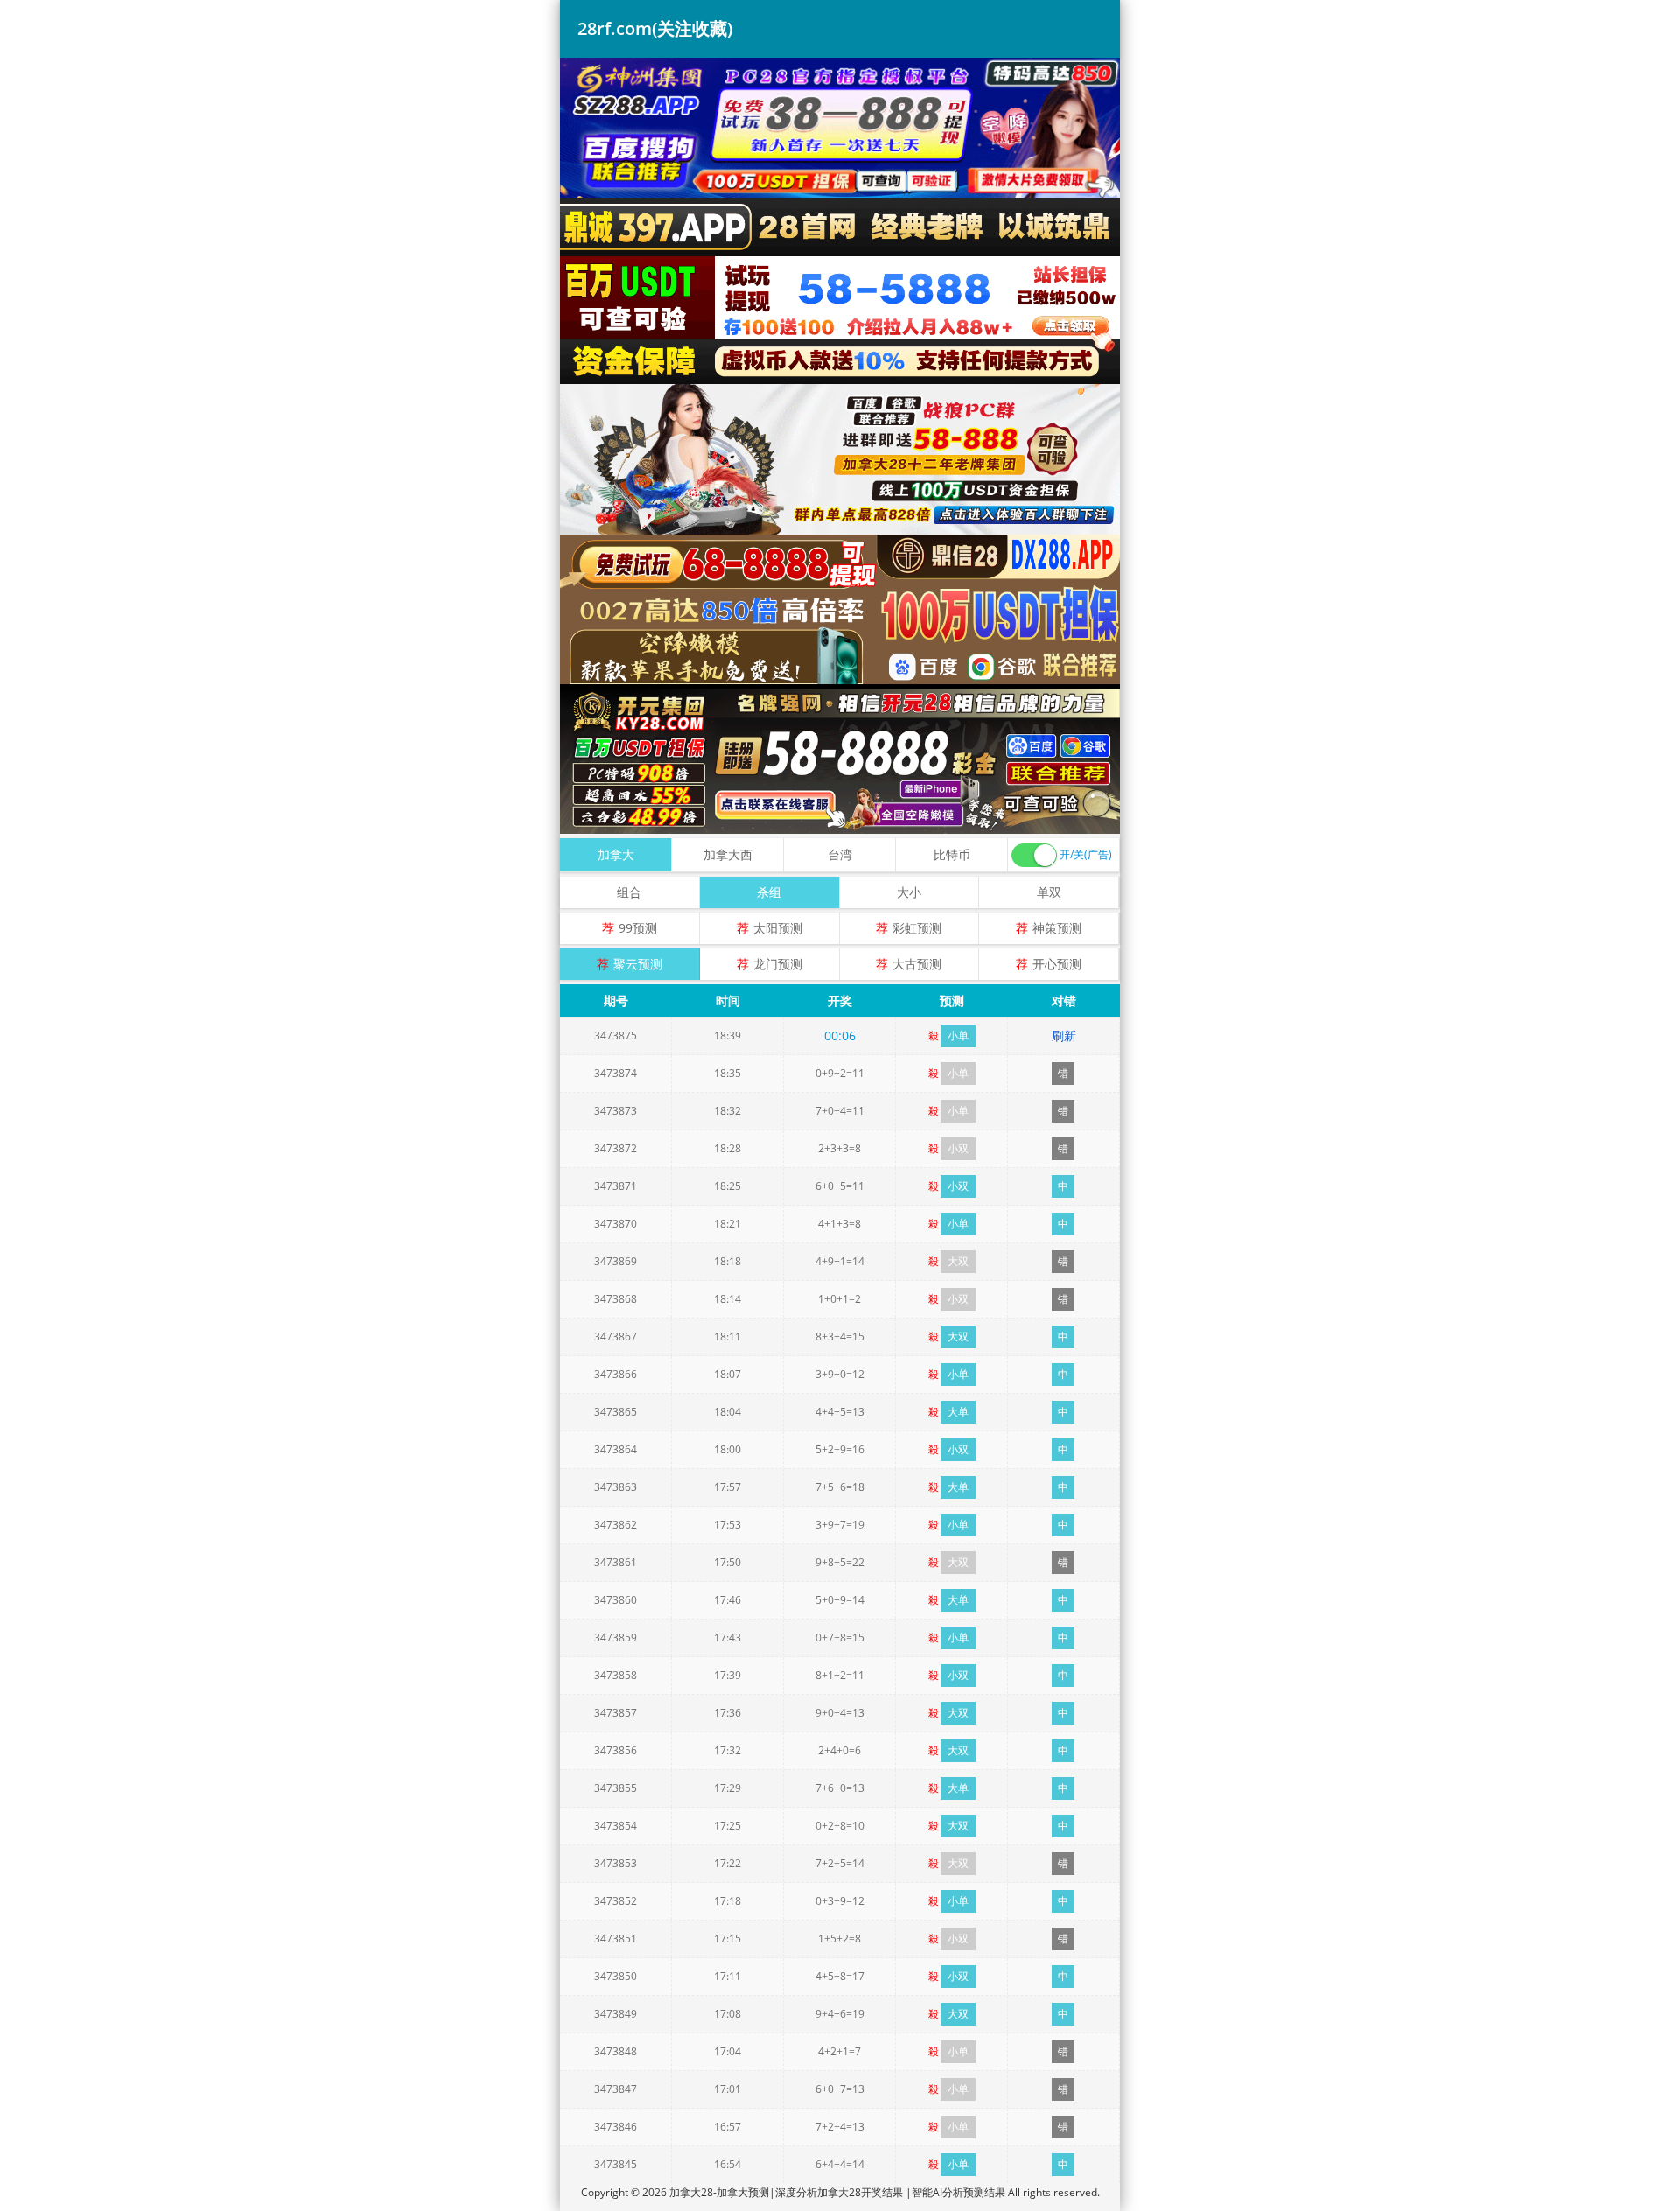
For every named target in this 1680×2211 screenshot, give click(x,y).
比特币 (952, 854)
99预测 (638, 928)
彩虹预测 (917, 928)
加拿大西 (728, 854)
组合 (629, 892)
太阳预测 (778, 928)
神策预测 (1057, 928)
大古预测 (917, 964)
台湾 (840, 854)
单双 (1049, 892)
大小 (909, 892)
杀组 (769, 892)
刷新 (1064, 1036)
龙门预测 (778, 964)
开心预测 (1057, 964)
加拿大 (616, 854)
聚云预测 (638, 964)
